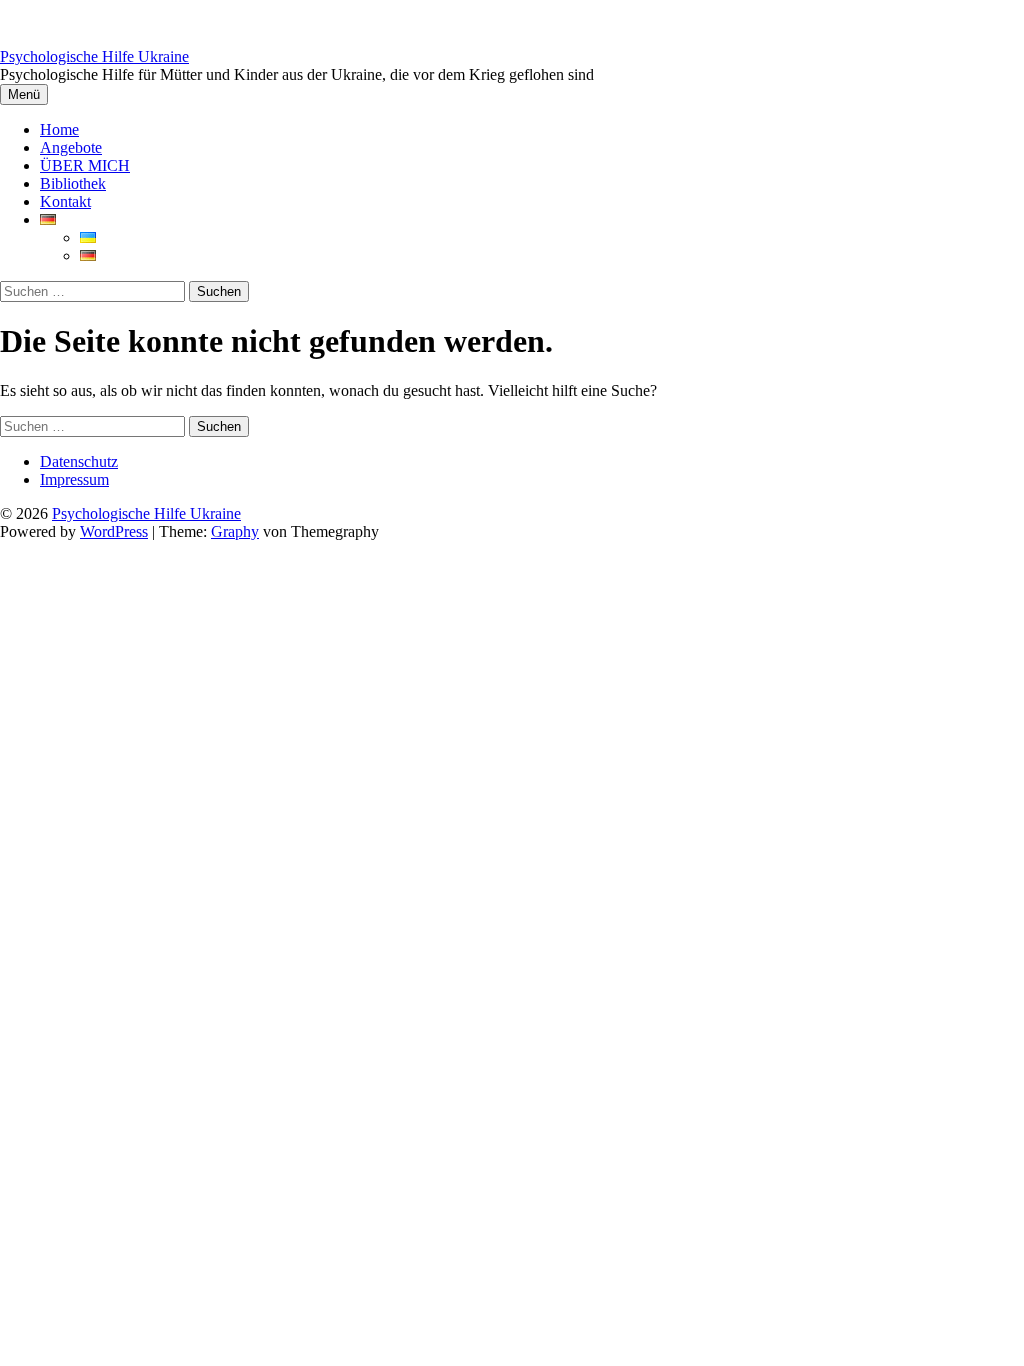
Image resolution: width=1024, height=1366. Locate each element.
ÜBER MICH (85, 165)
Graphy (235, 531)
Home (59, 129)
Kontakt (65, 201)
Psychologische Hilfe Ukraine (94, 56)
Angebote (71, 147)
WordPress (114, 531)
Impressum (74, 479)
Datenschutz (79, 461)
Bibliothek (73, 183)
